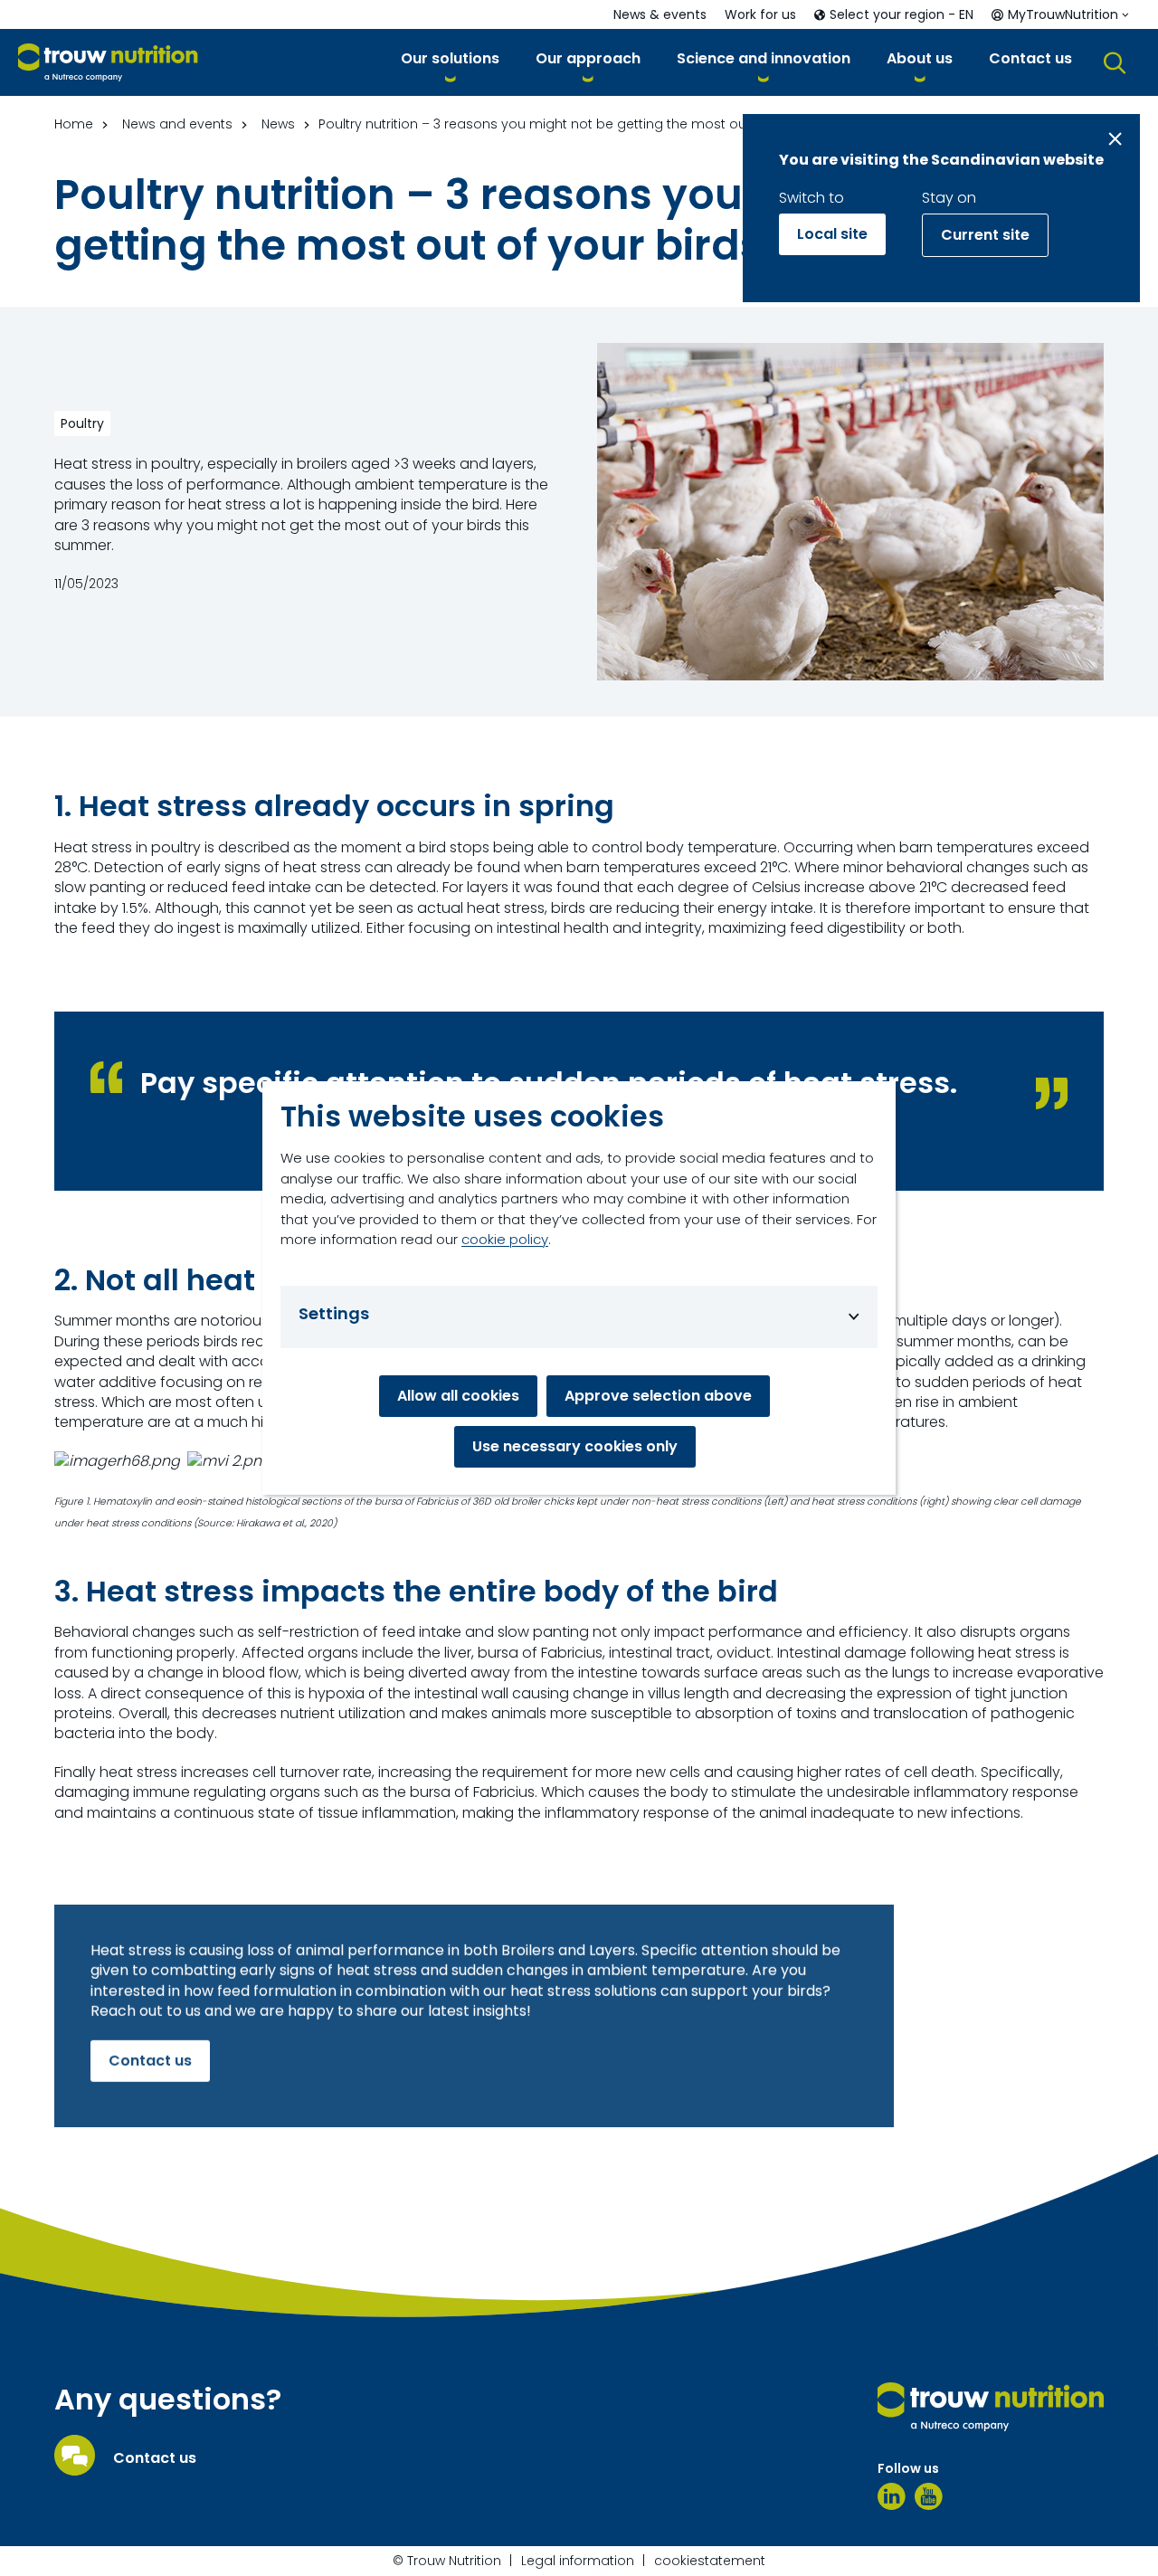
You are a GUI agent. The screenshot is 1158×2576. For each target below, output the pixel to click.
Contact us (150, 2060)
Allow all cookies (458, 1396)
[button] (450, 62)
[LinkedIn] (892, 2496)
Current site (985, 235)
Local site (832, 234)
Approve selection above (658, 1396)
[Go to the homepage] (991, 2407)
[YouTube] (929, 2496)
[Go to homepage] (108, 63)
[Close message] (1115, 139)
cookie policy (505, 1239)
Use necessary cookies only (575, 1446)
